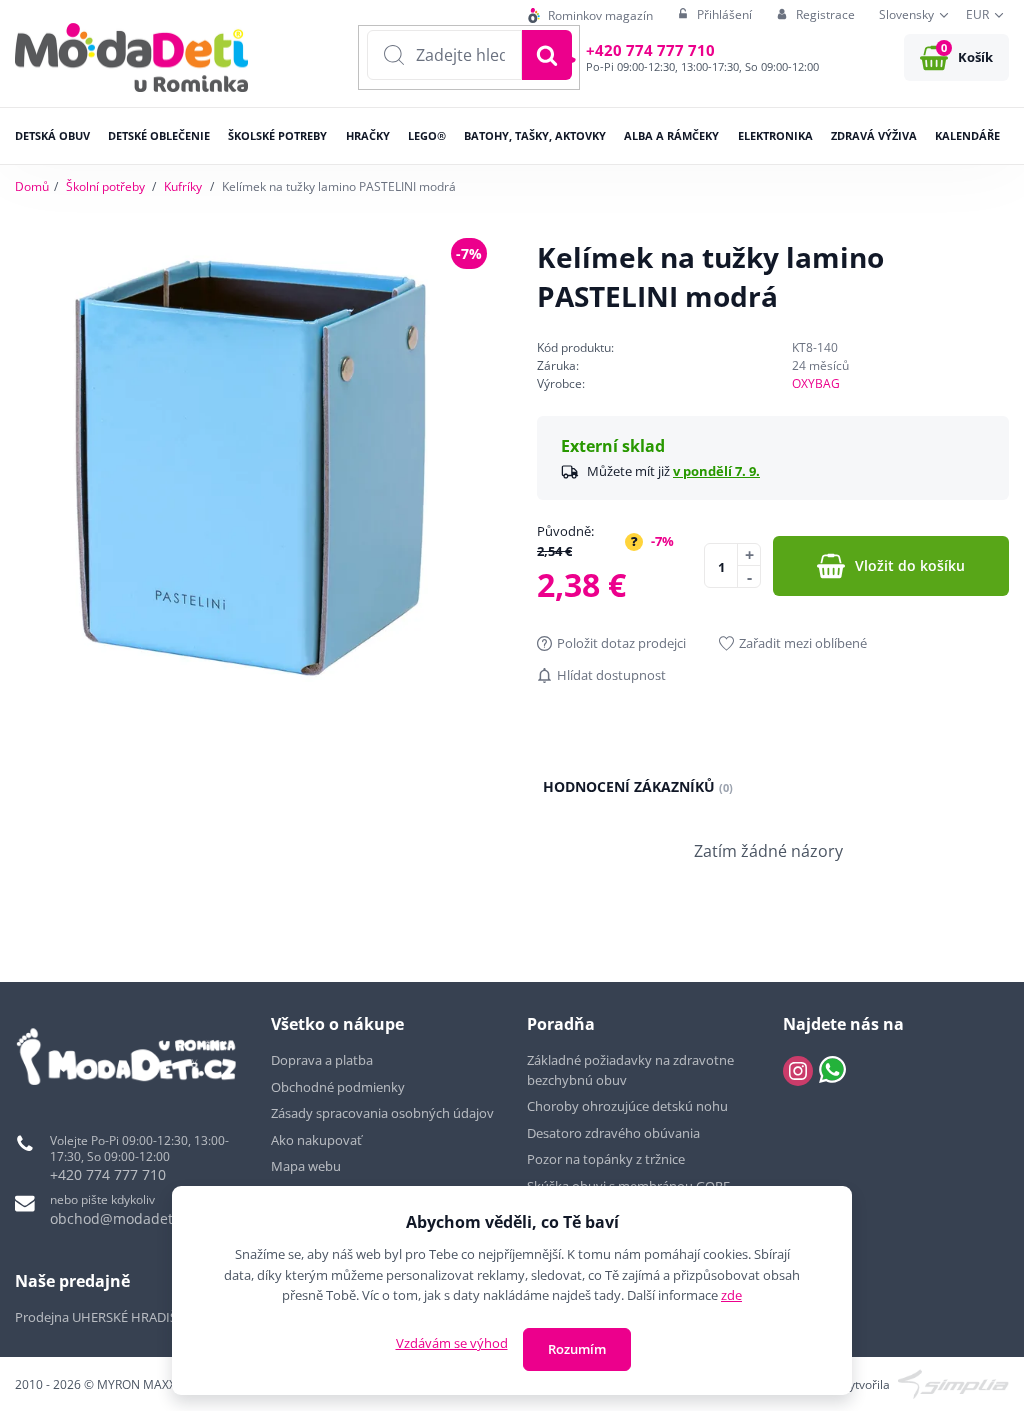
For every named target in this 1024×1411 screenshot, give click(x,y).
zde (731, 1295)
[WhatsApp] (832, 1071)
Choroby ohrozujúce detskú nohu (629, 1106)
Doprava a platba (322, 1060)
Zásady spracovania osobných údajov (382, 1113)
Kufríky (183, 186)
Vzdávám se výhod (452, 1343)
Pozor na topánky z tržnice (607, 1159)
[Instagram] (798, 1071)
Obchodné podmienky (338, 1087)
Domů (32, 186)
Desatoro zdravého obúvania (615, 1133)
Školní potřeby (105, 186)
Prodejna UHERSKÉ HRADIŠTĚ (103, 1317)
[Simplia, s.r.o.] (953, 1383)
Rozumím (577, 1349)
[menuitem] (590, 15)
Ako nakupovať (316, 1140)
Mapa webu (306, 1166)
